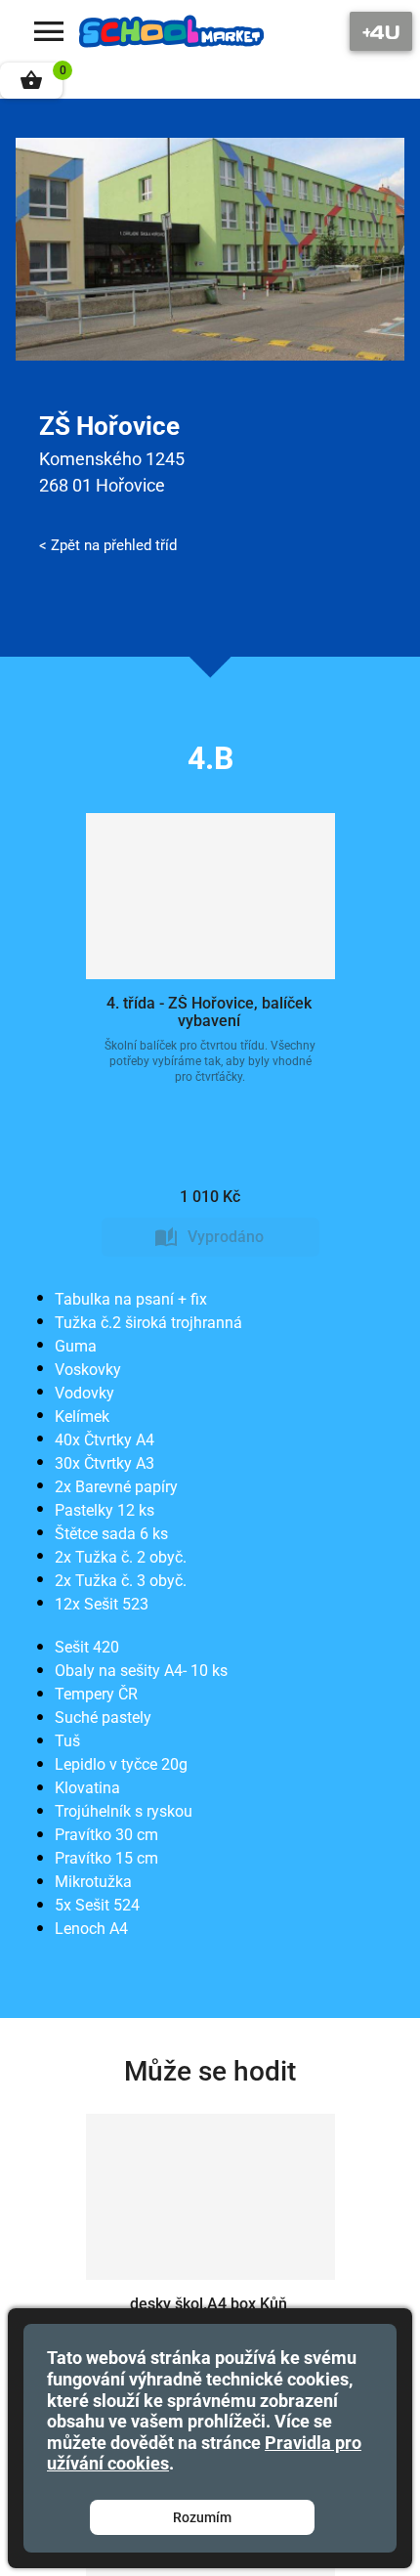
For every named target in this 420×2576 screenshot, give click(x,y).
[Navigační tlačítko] (381, 31)
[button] (31, 81)
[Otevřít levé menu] (49, 31)
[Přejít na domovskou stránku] (172, 31)
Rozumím (202, 2517)
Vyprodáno (226, 1237)
